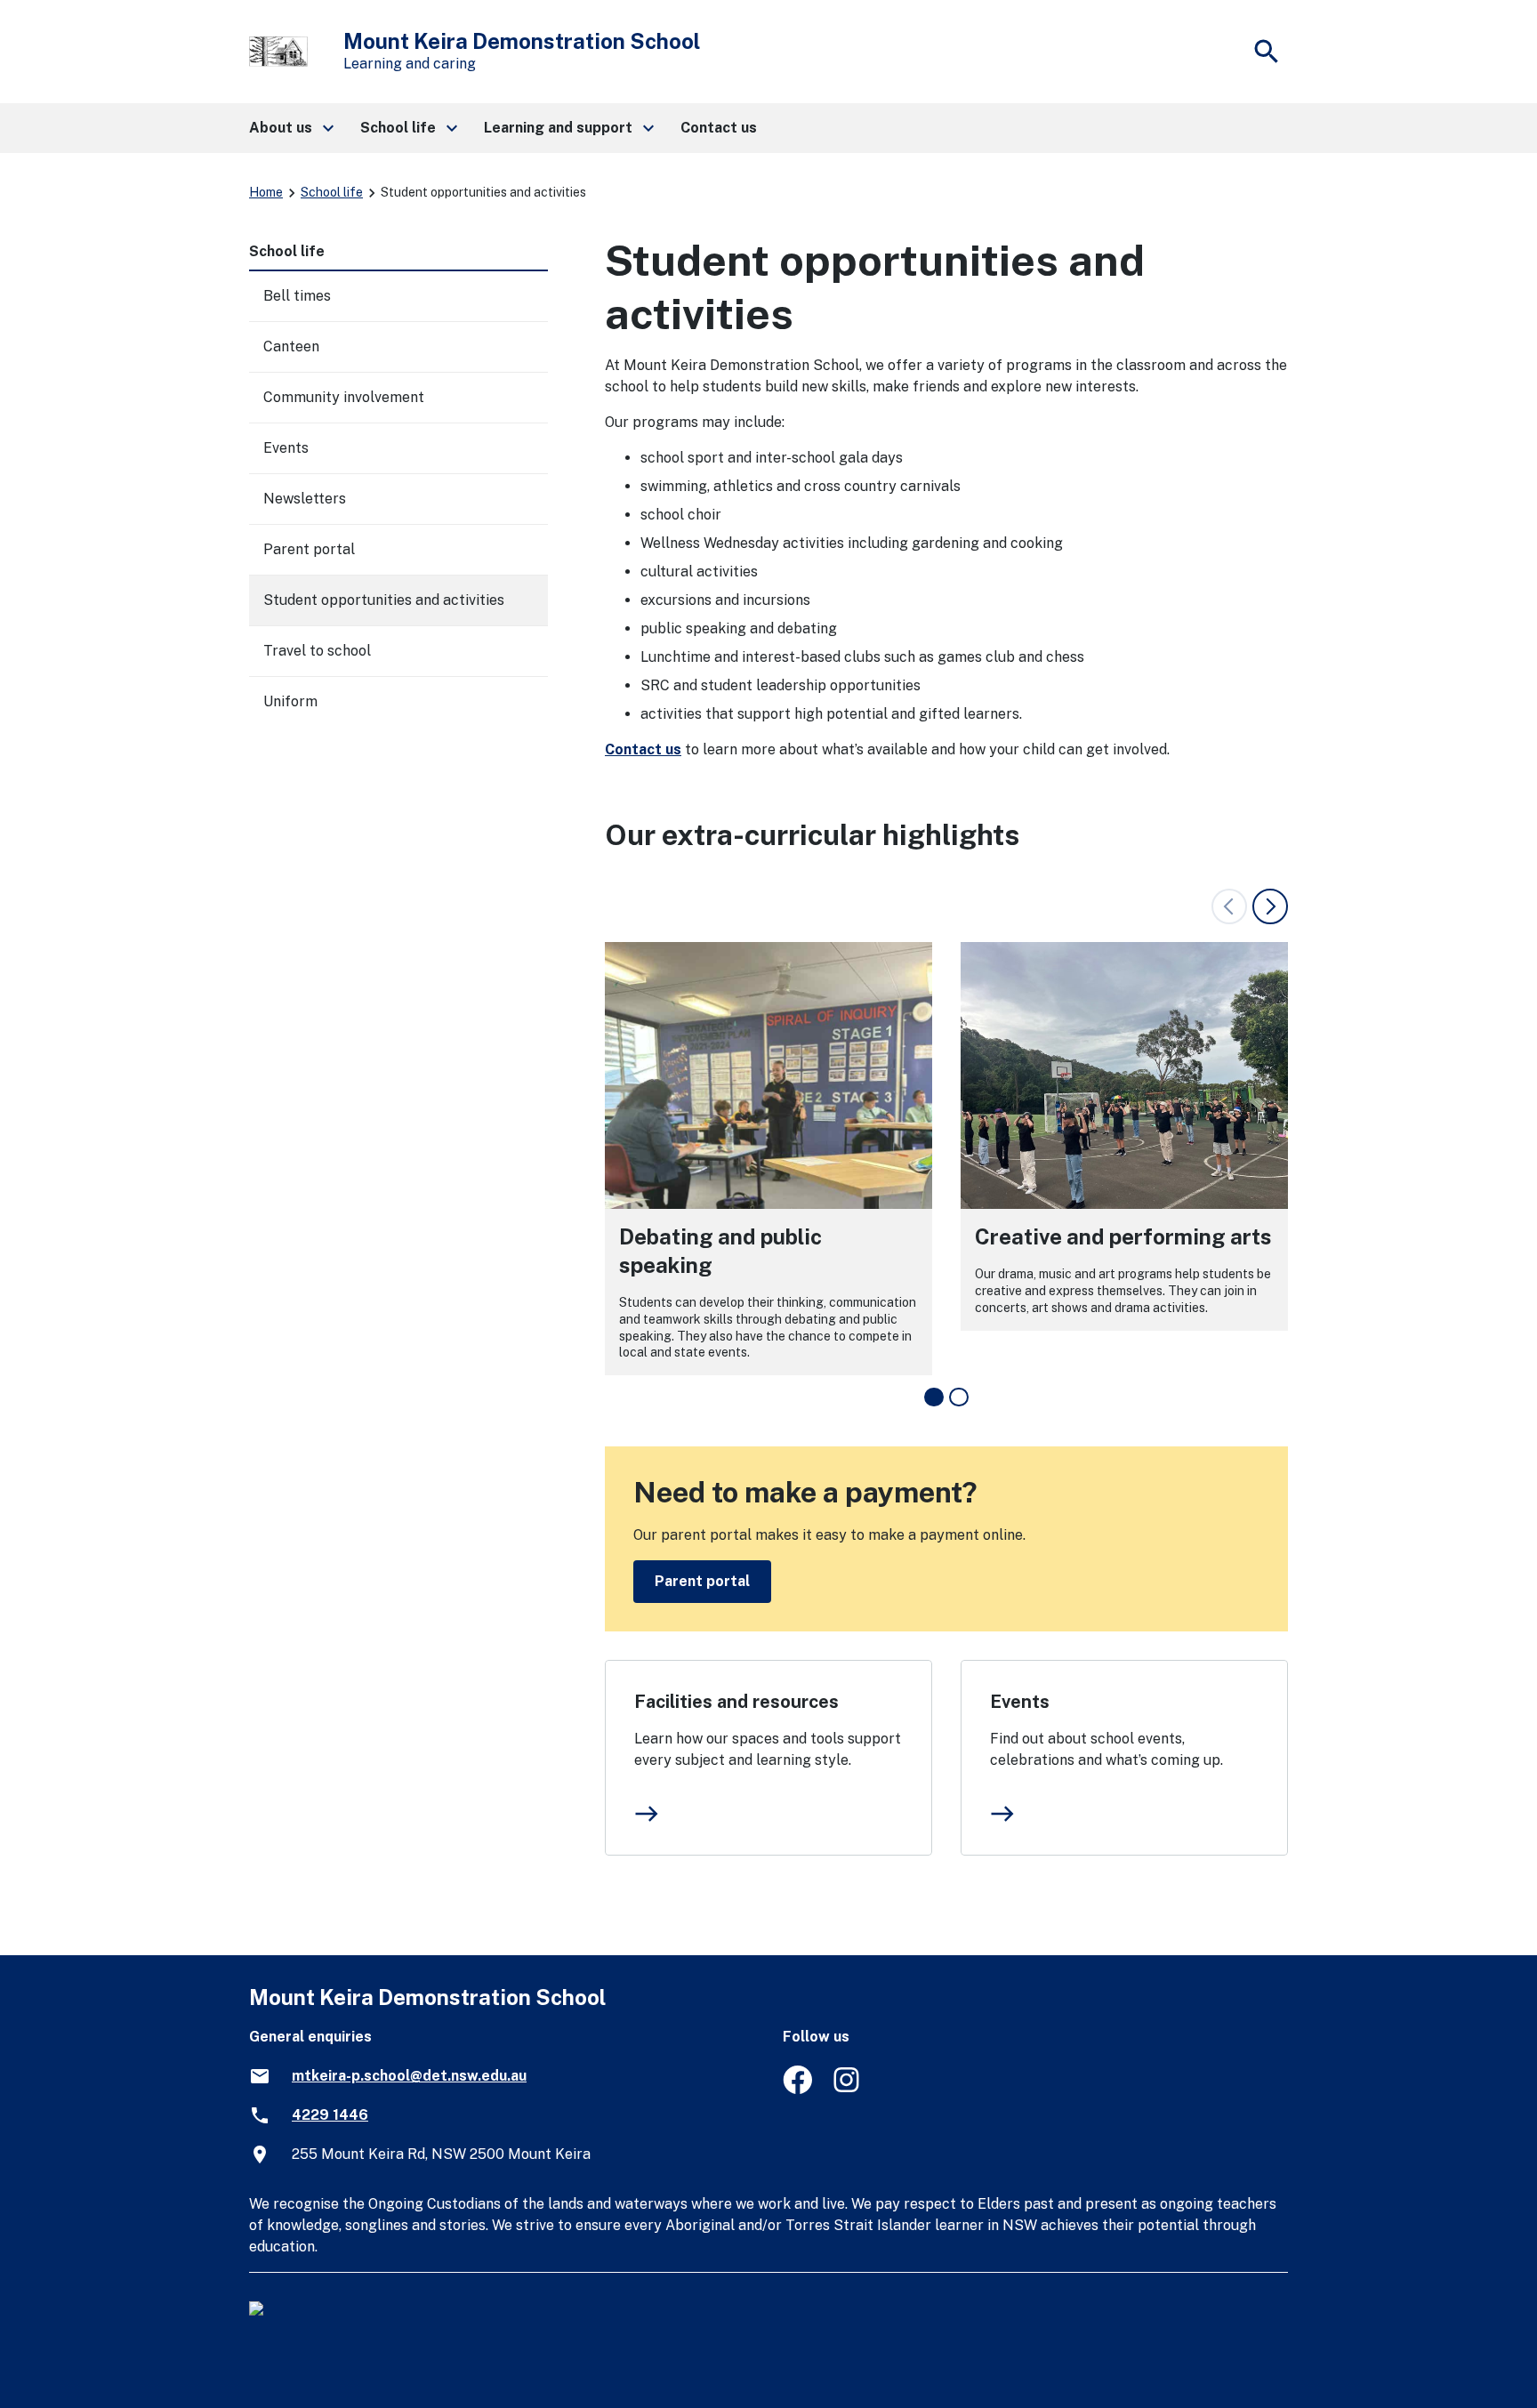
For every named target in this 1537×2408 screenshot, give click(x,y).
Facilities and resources (736, 1702)
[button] (290, 128)
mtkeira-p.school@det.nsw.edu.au (409, 2076)
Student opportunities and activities (384, 600)
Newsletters (305, 499)
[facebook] (797, 2089)
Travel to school (317, 651)
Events (1020, 1702)
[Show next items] (1270, 906)
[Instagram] (848, 2089)
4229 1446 (330, 2115)
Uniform (290, 701)
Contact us (643, 749)
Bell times (297, 296)
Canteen (291, 346)
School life (332, 192)
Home (266, 192)
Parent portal (702, 1581)
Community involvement (344, 397)
